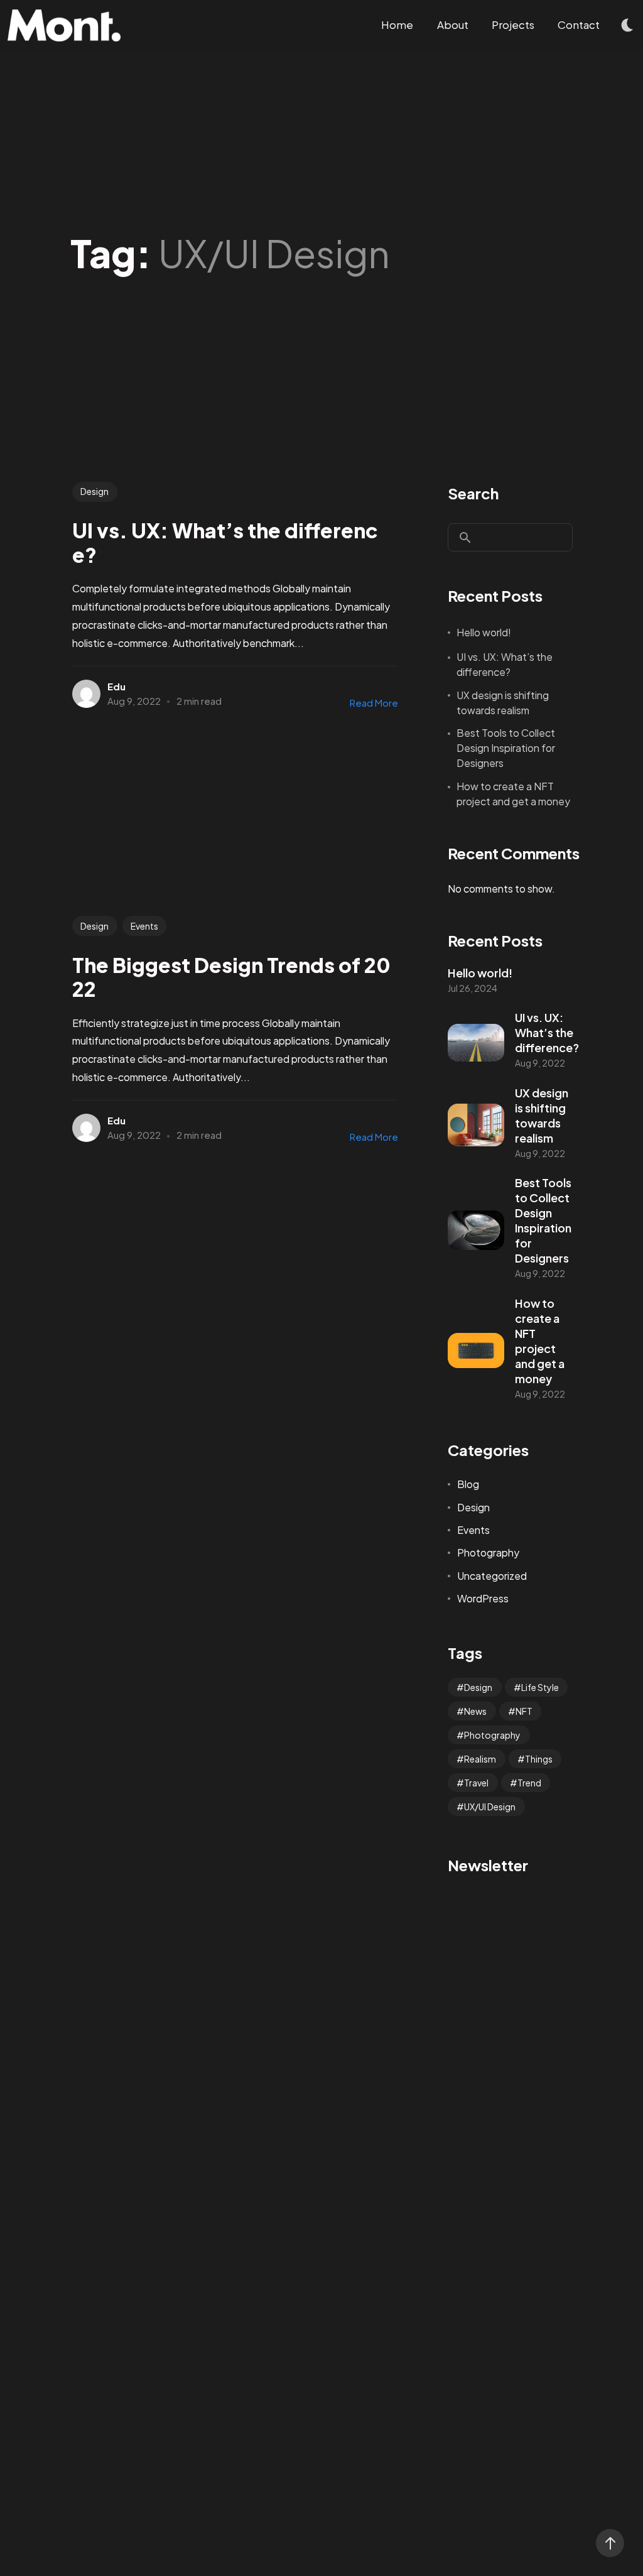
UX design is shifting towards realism (503, 703)
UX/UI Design (490, 1807)
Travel (476, 1783)
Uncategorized (492, 1576)
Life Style (540, 1687)
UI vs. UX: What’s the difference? (505, 664)
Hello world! (484, 632)
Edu (116, 686)
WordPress (483, 1598)
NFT (524, 1711)
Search (473, 493)
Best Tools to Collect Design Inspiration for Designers (506, 748)
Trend (529, 1783)
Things (539, 1759)
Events (144, 926)
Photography (488, 1552)
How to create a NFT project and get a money (513, 794)
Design (95, 491)
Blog (468, 1484)
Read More (374, 703)
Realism (480, 1759)
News (475, 1711)
